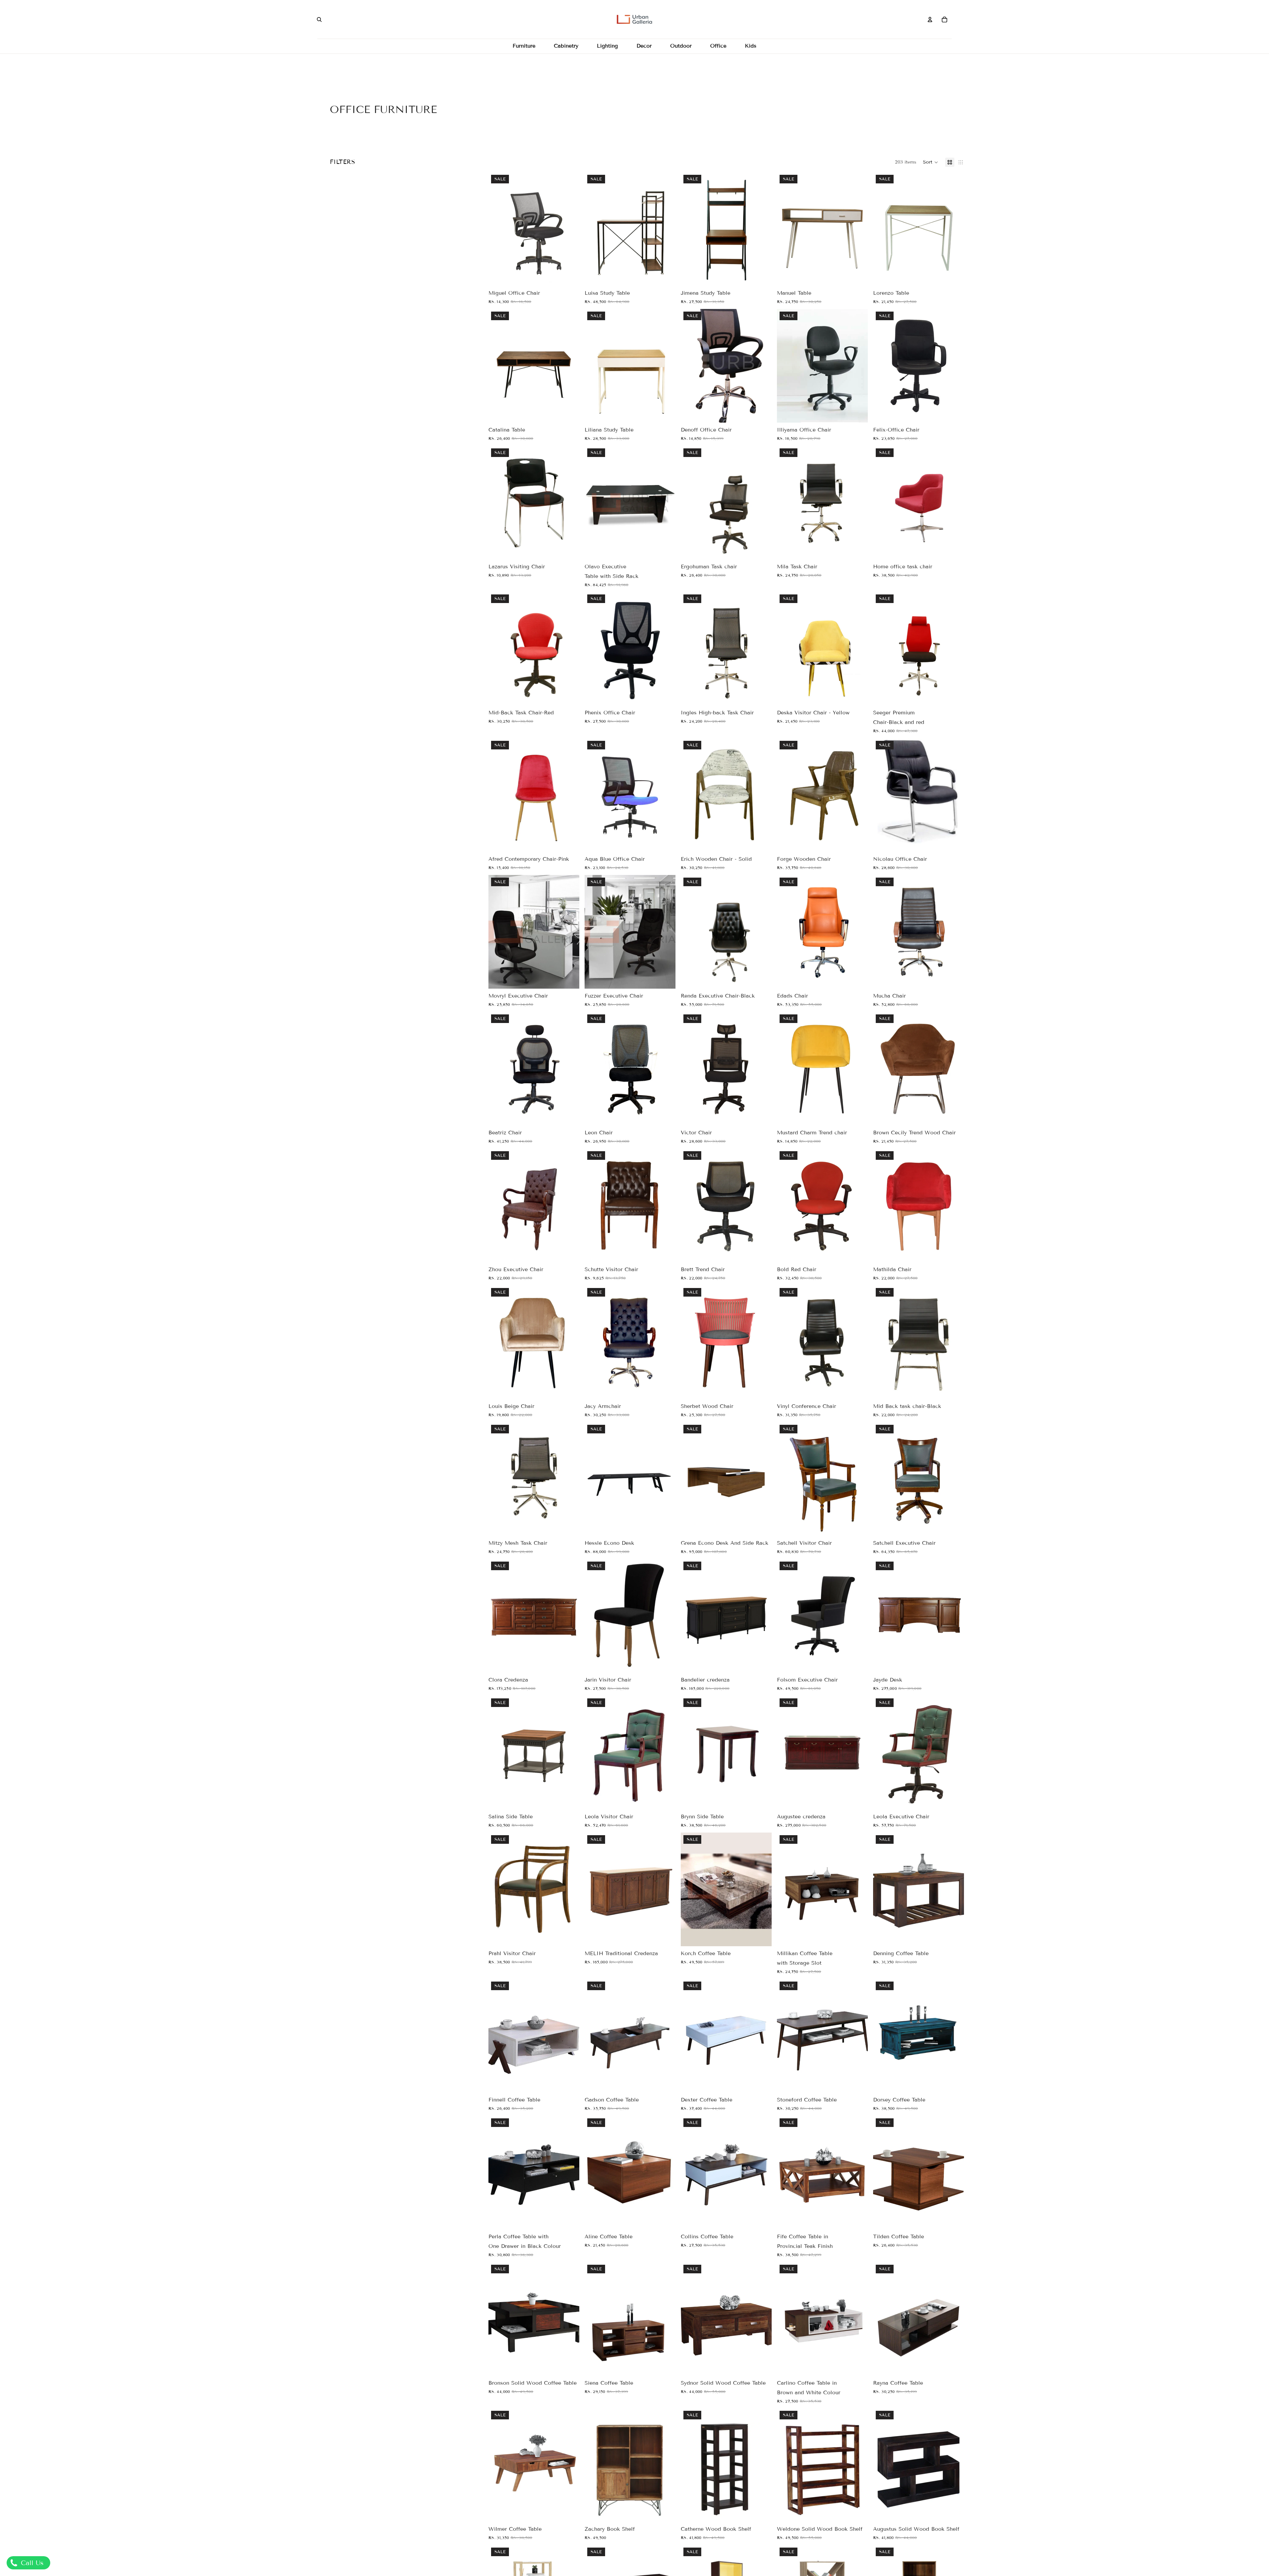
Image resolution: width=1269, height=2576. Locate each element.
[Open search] (319, 19)
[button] (931, 162)
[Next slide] (666, 366)
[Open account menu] (930, 19)
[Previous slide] (595, 366)
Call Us (31, 2563)
